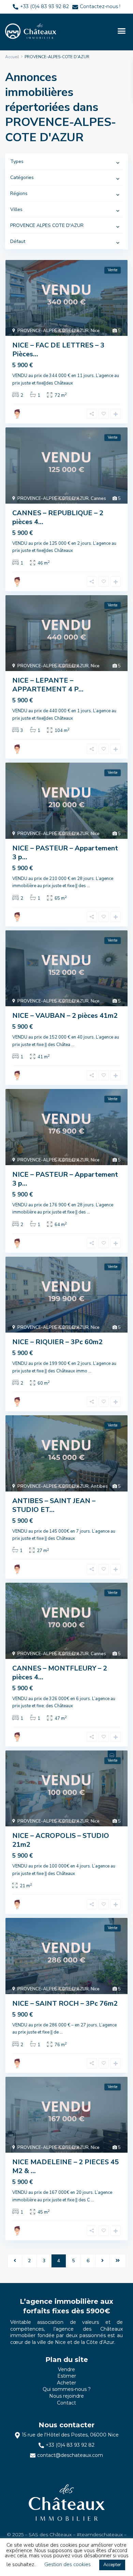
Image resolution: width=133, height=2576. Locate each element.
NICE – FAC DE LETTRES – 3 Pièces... (58, 350)
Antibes (99, 1486)
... (88, 886)
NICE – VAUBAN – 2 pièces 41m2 (65, 1016)
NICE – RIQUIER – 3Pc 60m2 (57, 1342)
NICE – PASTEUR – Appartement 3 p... (65, 853)
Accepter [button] (112, 2565)
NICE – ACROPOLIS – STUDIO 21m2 (61, 1840)
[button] (121, 31)
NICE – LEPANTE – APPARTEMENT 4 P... (48, 685)
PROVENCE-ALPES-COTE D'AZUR (53, 331)
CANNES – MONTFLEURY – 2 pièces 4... (60, 1673)
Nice (95, 331)
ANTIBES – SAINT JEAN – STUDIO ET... (54, 1505)
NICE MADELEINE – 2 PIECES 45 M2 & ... (65, 2166)
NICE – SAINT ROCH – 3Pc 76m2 (65, 2003)
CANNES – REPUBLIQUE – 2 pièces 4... (58, 517)
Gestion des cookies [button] (68, 2564)
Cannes (98, 499)
